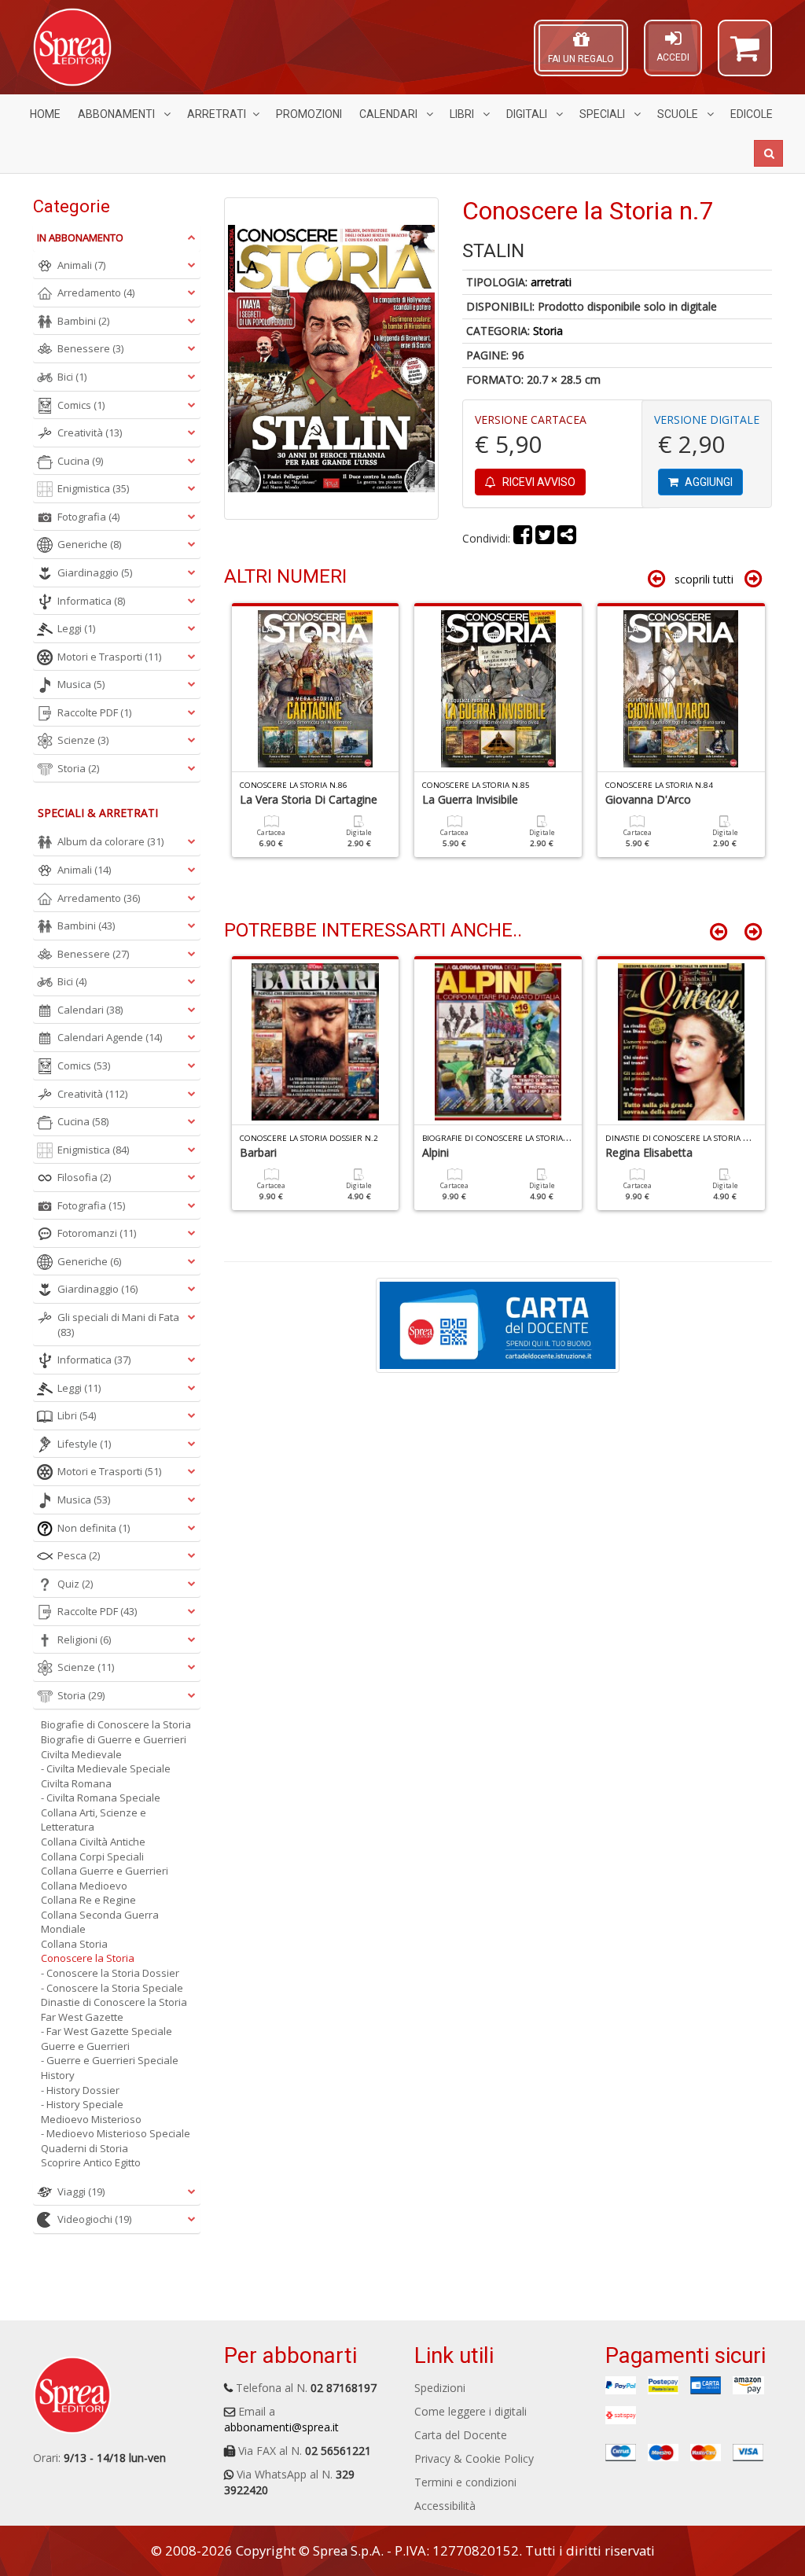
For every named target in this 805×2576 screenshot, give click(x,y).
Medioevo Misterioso (91, 2119)
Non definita (94, 1528)
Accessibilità (445, 2506)
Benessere (90, 348)
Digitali (528, 114)
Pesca (79, 1555)
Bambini (83, 321)
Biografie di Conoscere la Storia (116, 1724)
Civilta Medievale (81, 1754)
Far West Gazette (82, 2017)
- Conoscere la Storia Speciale (112, 1988)
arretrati (551, 282)
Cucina (80, 461)
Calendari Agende (110, 1037)
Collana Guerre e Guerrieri (105, 1871)
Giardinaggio (95, 572)
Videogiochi (94, 2219)
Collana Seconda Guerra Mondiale (100, 1922)
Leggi (76, 628)
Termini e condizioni (465, 2482)
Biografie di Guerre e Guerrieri (114, 1739)
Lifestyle (84, 1444)
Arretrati (217, 114)
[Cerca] (768, 153)
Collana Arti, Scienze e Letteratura (94, 1820)
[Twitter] (545, 538)
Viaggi (81, 2191)
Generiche (89, 544)
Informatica (91, 601)
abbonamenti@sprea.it (281, 2427)
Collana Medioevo (84, 1886)
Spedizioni (440, 2388)
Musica (81, 684)
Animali (81, 265)
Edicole (752, 114)
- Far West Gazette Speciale (107, 2031)
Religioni (84, 1639)
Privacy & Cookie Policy (474, 2458)
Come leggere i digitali (471, 2411)
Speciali (603, 114)
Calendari (390, 114)
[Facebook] (523, 538)
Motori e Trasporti (109, 657)
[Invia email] (567, 538)
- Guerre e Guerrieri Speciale (110, 2060)
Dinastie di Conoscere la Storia (114, 2002)
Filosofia (84, 1177)
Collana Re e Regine (88, 1900)
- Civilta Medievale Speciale (106, 1768)
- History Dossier (80, 2090)
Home (45, 114)
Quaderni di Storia (85, 2148)
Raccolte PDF (94, 712)
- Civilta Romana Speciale (101, 1798)
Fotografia (88, 517)
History (58, 2075)
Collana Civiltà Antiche (93, 1842)
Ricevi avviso (538, 482)
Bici (72, 377)
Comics (81, 405)
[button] (745, 55)
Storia (548, 331)
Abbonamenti (118, 114)
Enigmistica (93, 488)
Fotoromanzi (97, 1233)
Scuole (679, 114)
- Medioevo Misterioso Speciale (116, 2133)
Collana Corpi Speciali (92, 1857)
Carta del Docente (461, 2435)
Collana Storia (74, 1944)
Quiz (75, 1584)
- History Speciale (82, 2104)
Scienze (83, 740)
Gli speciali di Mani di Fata (118, 1325)
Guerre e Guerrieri (85, 2046)
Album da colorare (110, 841)
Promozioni (309, 114)
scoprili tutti (704, 579)
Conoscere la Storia (88, 1958)
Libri (463, 114)
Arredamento (96, 293)
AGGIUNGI (708, 482)
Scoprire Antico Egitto (91, 2162)
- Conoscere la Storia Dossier (110, 1973)
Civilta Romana (76, 1783)
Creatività (90, 432)
